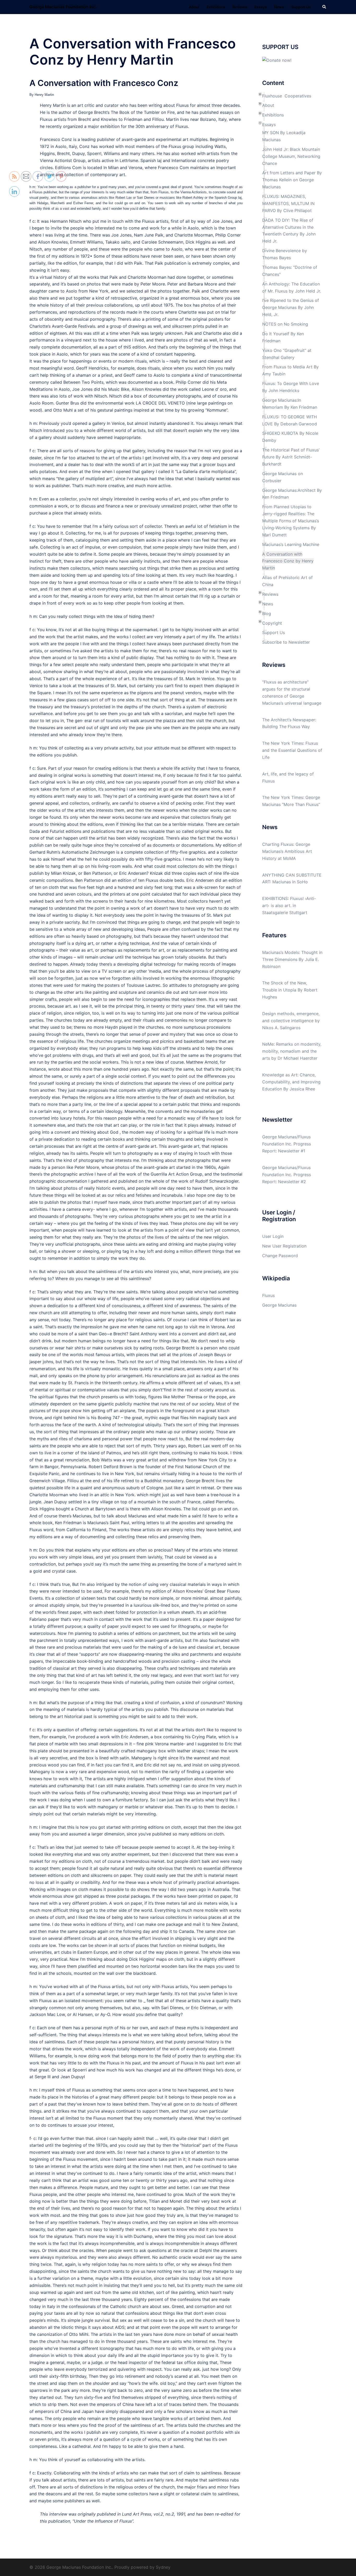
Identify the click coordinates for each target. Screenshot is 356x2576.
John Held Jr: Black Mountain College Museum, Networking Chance (291, 156)
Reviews (240, 7)
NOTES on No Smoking (285, 324)
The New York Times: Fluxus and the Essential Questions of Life (292, 750)
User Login (273, 1236)
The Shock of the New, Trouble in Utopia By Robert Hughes (290, 990)
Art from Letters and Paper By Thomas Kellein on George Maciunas (292, 180)
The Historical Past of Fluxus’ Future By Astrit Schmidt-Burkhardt (291, 457)
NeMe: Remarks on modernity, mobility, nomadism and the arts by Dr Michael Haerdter (292, 1051)
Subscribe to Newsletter (286, 642)
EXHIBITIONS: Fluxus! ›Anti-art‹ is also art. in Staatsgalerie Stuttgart (289, 905)
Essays (261, 7)
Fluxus (268, 1295)
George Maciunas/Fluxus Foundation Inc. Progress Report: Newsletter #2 (287, 1175)
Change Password (280, 1256)
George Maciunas (279, 1305)
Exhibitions (216, 7)
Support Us (301, 7)
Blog (267, 613)
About (194, 7)
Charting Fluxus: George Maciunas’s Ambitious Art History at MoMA (287, 851)
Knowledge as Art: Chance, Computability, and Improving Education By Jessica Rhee (291, 1082)
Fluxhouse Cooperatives (287, 96)
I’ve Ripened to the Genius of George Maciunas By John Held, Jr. (291, 307)
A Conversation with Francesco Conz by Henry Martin (288, 561)
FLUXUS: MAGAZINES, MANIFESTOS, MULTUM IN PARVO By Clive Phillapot (288, 203)
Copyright (272, 623)
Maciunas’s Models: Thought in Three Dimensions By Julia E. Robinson (292, 959)
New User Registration (284, 1246)
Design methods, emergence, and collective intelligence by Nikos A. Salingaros (291, 1021)
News (279, 7)
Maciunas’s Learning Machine (291, 544)
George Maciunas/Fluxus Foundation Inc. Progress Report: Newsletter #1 (287, 1144)
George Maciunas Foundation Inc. (63, 7)
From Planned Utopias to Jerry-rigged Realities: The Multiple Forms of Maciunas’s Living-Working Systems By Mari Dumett (291, 521)
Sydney (163, 2567)
